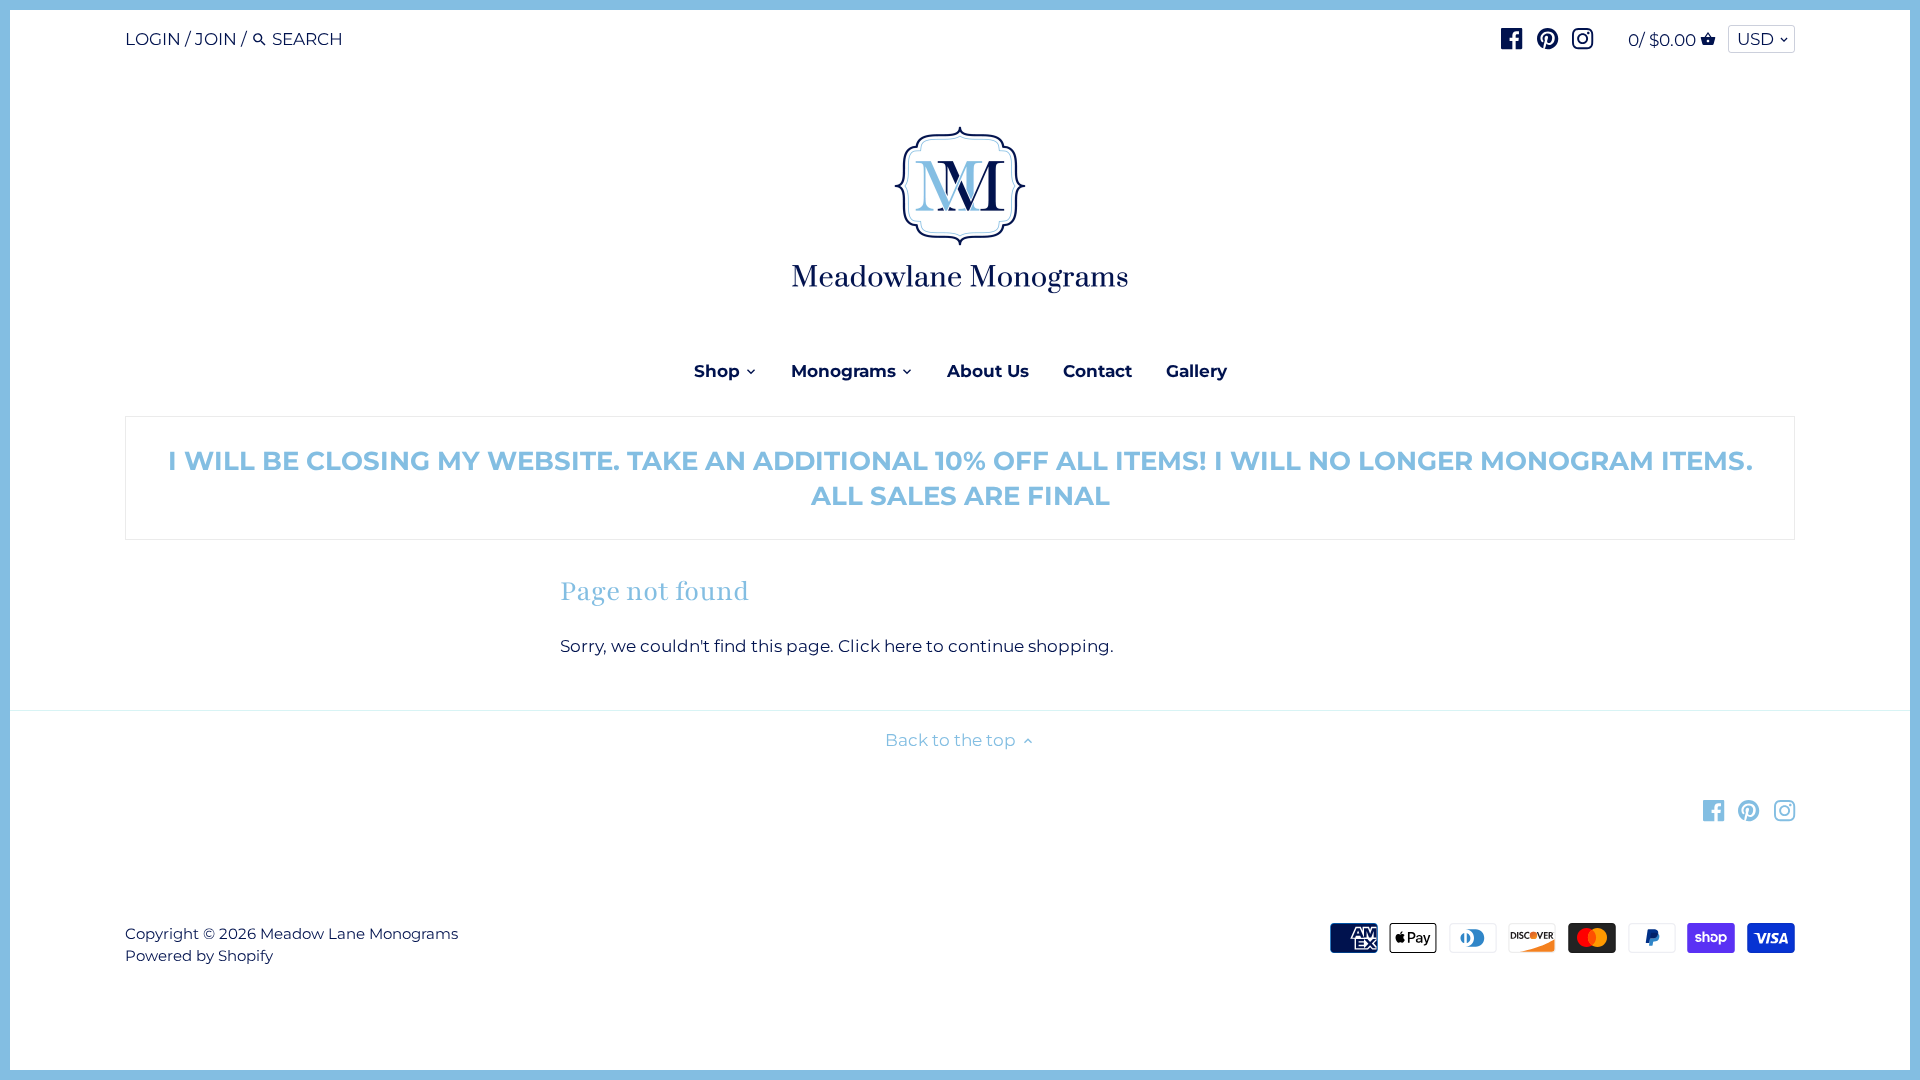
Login (153, 39)
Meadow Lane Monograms (359, 933)
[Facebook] (1511, 38)
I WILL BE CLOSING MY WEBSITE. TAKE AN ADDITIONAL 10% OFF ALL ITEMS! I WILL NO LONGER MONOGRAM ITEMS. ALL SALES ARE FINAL (960, 478)
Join (216, 39)
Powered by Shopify (199, 955)
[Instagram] (1582, 38)
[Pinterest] (1547, 38)
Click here (880, 646)
